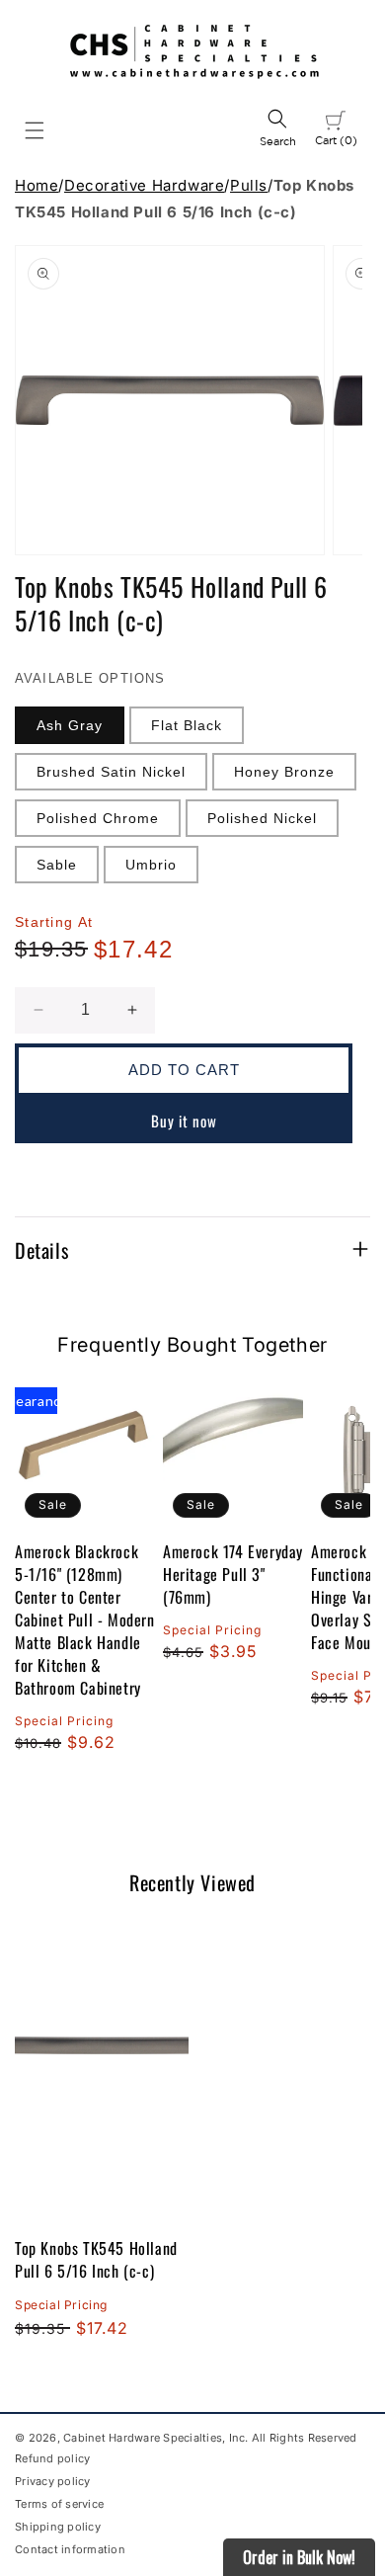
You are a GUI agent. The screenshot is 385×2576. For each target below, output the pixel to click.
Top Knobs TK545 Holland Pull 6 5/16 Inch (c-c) (96, 2259)
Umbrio (151, 865)
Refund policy (52, 2458)
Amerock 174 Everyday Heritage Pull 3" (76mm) (233, 1575)
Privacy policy (53, 2481)
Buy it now (184, 1121)
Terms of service (59, 2504)
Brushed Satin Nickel (111, 772)
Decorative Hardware (144, 185)
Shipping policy (58, 2527)
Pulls (249, 185)
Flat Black (187, 725)
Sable (57, 865)
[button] (35, 130)
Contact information (70, 2549)
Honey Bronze (284, 772)
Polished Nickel (262, 818)
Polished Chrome (98, 818)
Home (37, 185)
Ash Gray (70, 725)
